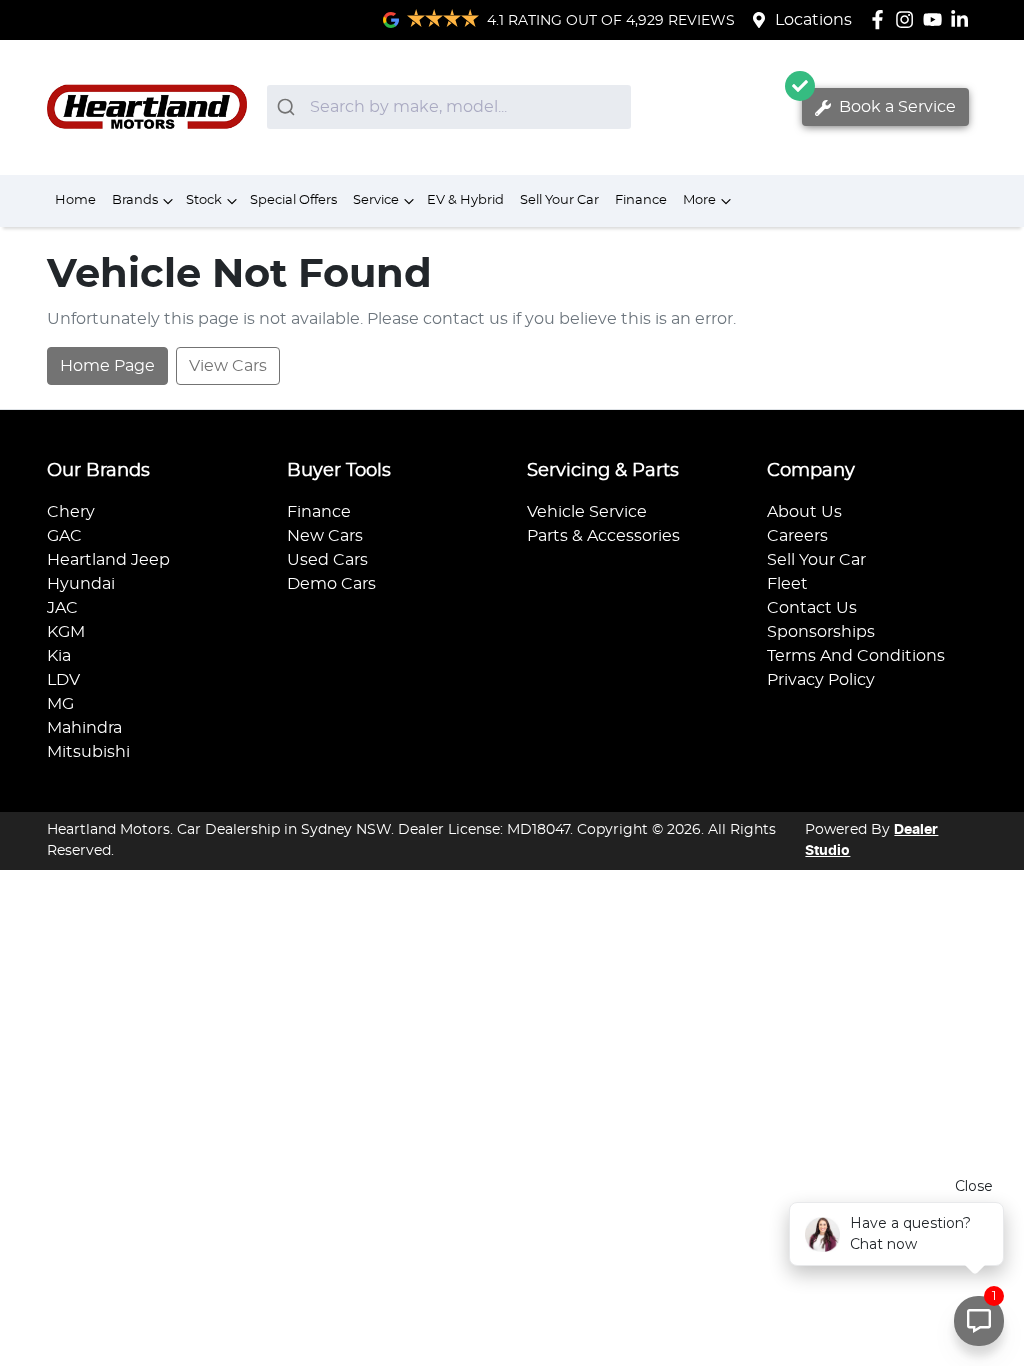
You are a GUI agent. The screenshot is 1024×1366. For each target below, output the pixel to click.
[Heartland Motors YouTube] (936, 19)
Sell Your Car (559, 200)
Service (376, 200)
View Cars (228, 366)
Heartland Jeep (108, 560)
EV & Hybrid (465, 200)
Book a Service (895, 107)
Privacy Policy (821, 680)
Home (75, 200)
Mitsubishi (88, 752)
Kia (59, 656)
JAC (62, 608)
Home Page (107, 366)
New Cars (325, 536)
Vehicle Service (587, 512)
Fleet (787, 584)
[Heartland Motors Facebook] (881, 19)
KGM (66, 632)
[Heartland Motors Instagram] (908, 19)
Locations (813, 20)
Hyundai (81, 584)
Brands (135, 200)
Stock (204, 200)
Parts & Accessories (603, 536)
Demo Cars (331, 584)
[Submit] (288, 107)
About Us (804, 512)
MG (60, 704)
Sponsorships (821, 632)
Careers (797, 536)
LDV (63, 680)
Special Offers (293, 200)
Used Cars (327, 560)
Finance (641, 200)
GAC (64, 536)
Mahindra (84, 728)
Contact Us (812, 608)
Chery (71, 512)
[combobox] (449, 107)
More (699, 200)
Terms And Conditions (856, 656)
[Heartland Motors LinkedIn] (963, 19)
